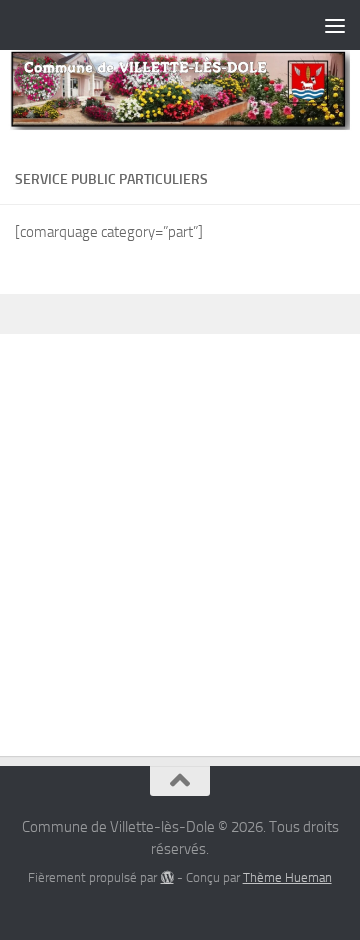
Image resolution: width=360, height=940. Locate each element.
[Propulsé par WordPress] (166, 877)
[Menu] (335, 25)
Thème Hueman (287, 877)
